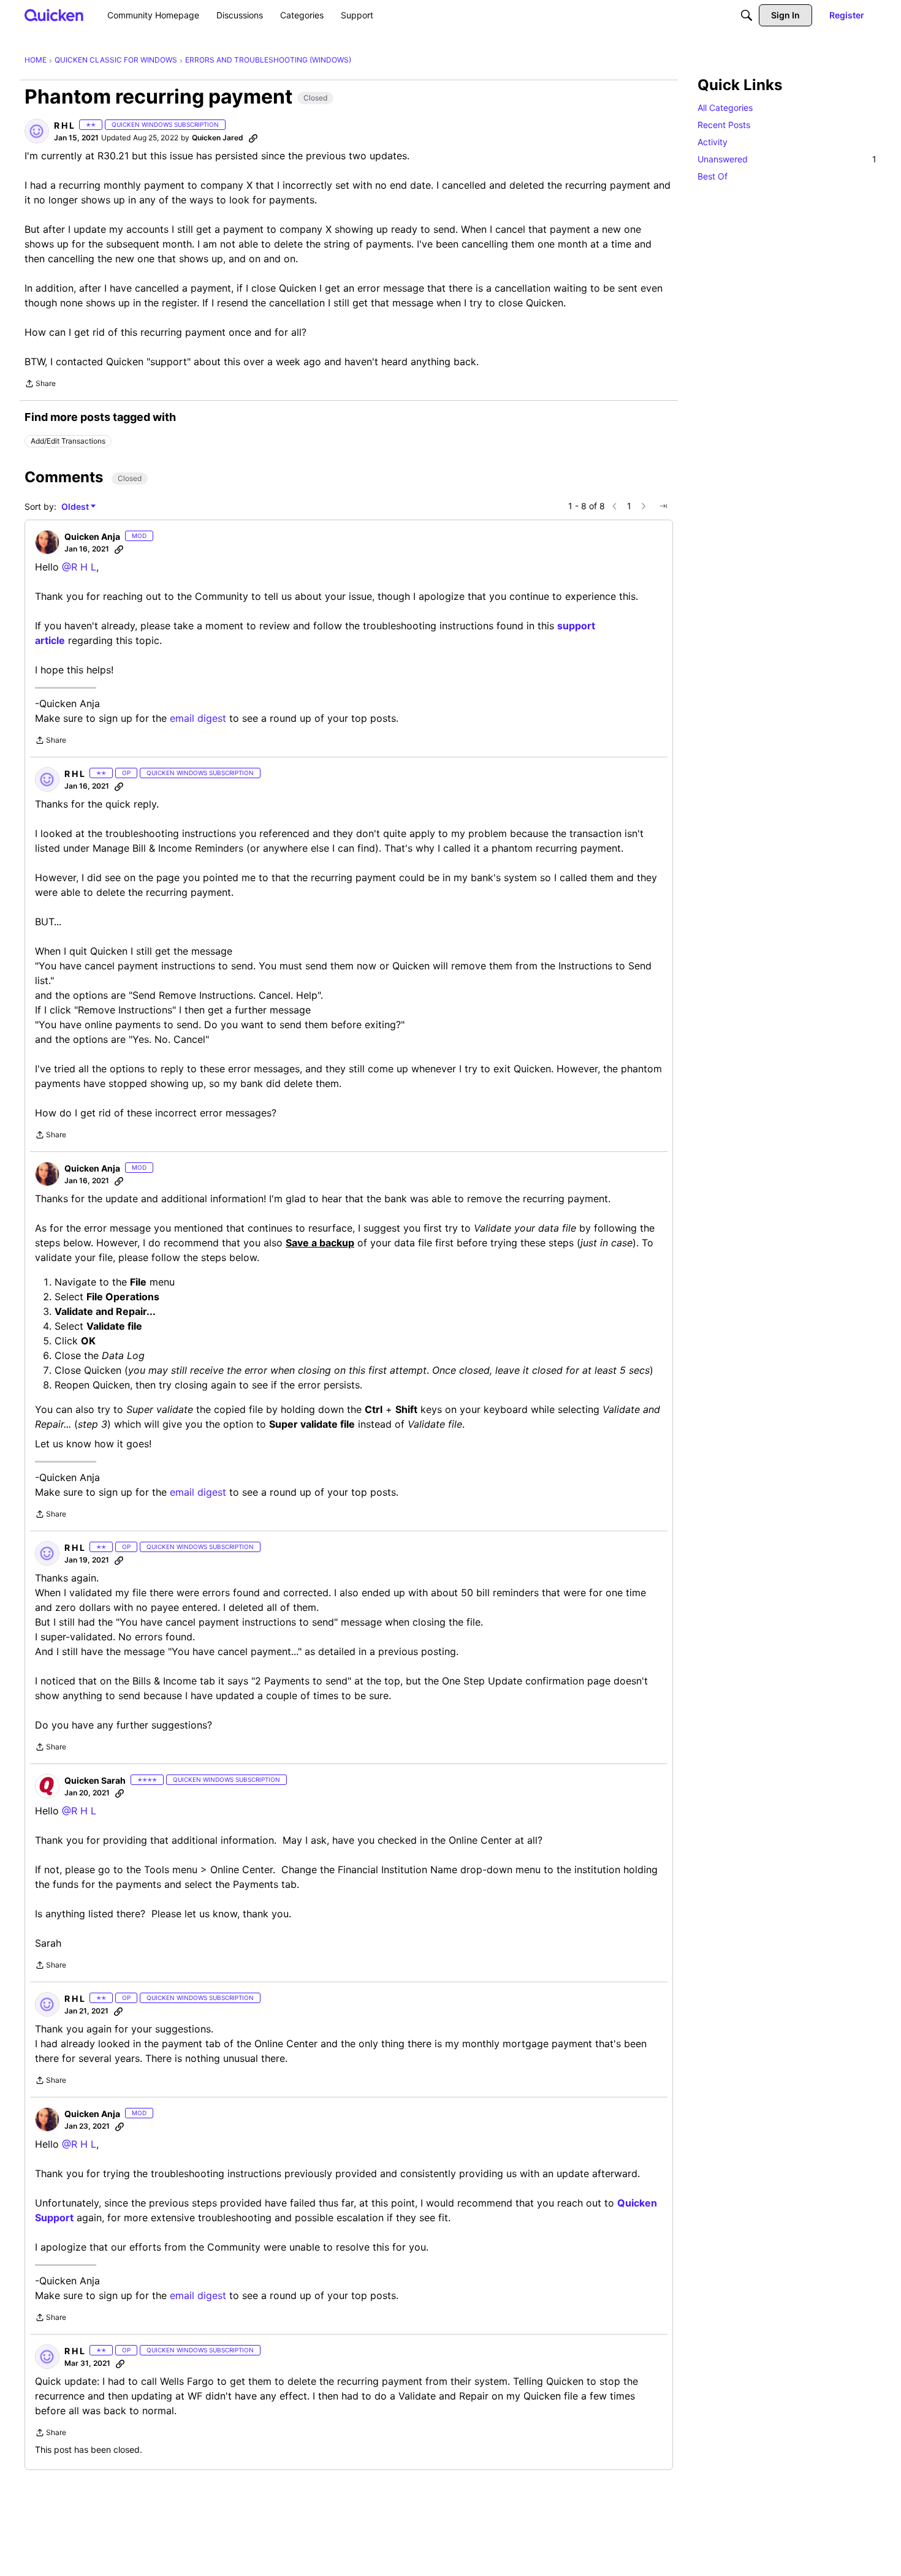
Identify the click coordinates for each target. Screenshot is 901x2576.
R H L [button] (64, 125)
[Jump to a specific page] (663, 506)
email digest (198, 718)
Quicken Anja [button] (92, 536)
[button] (37, 131)
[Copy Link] (253, 138)
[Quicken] (54, 15)
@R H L (79, 567)
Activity (713, 142)
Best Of (713, 176)
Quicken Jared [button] (218, 138)
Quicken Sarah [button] (95, 1780)
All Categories (725, 108)
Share (40, 385)
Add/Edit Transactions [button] (68, 441)
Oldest (76, 507)
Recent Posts (724, 125)
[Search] (747, 15)
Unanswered (787, 159)
